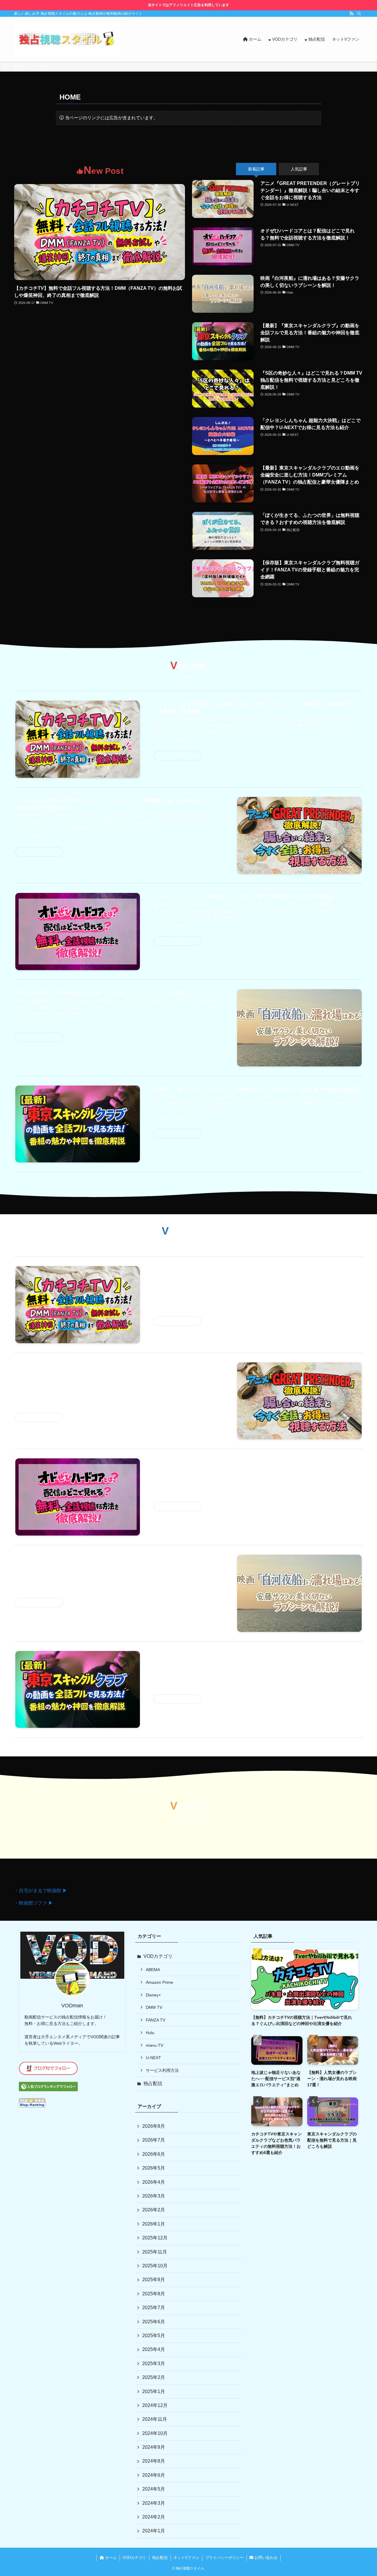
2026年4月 (154, 2182)
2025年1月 (154, 2391)
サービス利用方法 (162, 2070)
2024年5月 (154, 2489)
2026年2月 (154, 2210)
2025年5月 (154, 2336)
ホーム (110, 2558)
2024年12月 (155, 2405)
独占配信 (153, 2083)
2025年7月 (154, 2308)
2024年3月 (154, 2503)
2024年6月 (154, 2475)
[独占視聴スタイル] (67, 39)
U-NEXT (153, 2058)
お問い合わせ (265, 2558)
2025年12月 (155, 2238)
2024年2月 (154, 2517)
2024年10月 (155, 2433)
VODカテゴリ (158, 1956)
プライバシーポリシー (224, 2558)
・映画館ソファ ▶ (34, 1903)
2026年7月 (154, 2140)
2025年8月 (154, 2294)
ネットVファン (186, 2558)
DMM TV (154, 2007)
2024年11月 (155, 2419)
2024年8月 (154, 2461)
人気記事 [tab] (299, 169)
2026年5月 (154, 2168)
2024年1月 (154, 2531)
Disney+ (153, 1995)
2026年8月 (154, 2126)
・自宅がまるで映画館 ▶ (41, 1891)
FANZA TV (156, 2020)
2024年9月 (154, 2447)
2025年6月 (154, 2322)
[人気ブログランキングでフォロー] (48, 2090)
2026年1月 (154, 2224)
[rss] (351, 14)
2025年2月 (154, 2377)
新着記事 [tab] (256, 169)
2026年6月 (154, 2154)
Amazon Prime (159, 1982)
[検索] (359, 14)
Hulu (150, 2033)
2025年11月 (155, 2252)
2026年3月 (154, 2196)
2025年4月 (154, 2349)
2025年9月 (154, 2280)
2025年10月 (155, 2266)
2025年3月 (154, 2364)
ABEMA (153, 1970)
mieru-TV (154, 2045)
